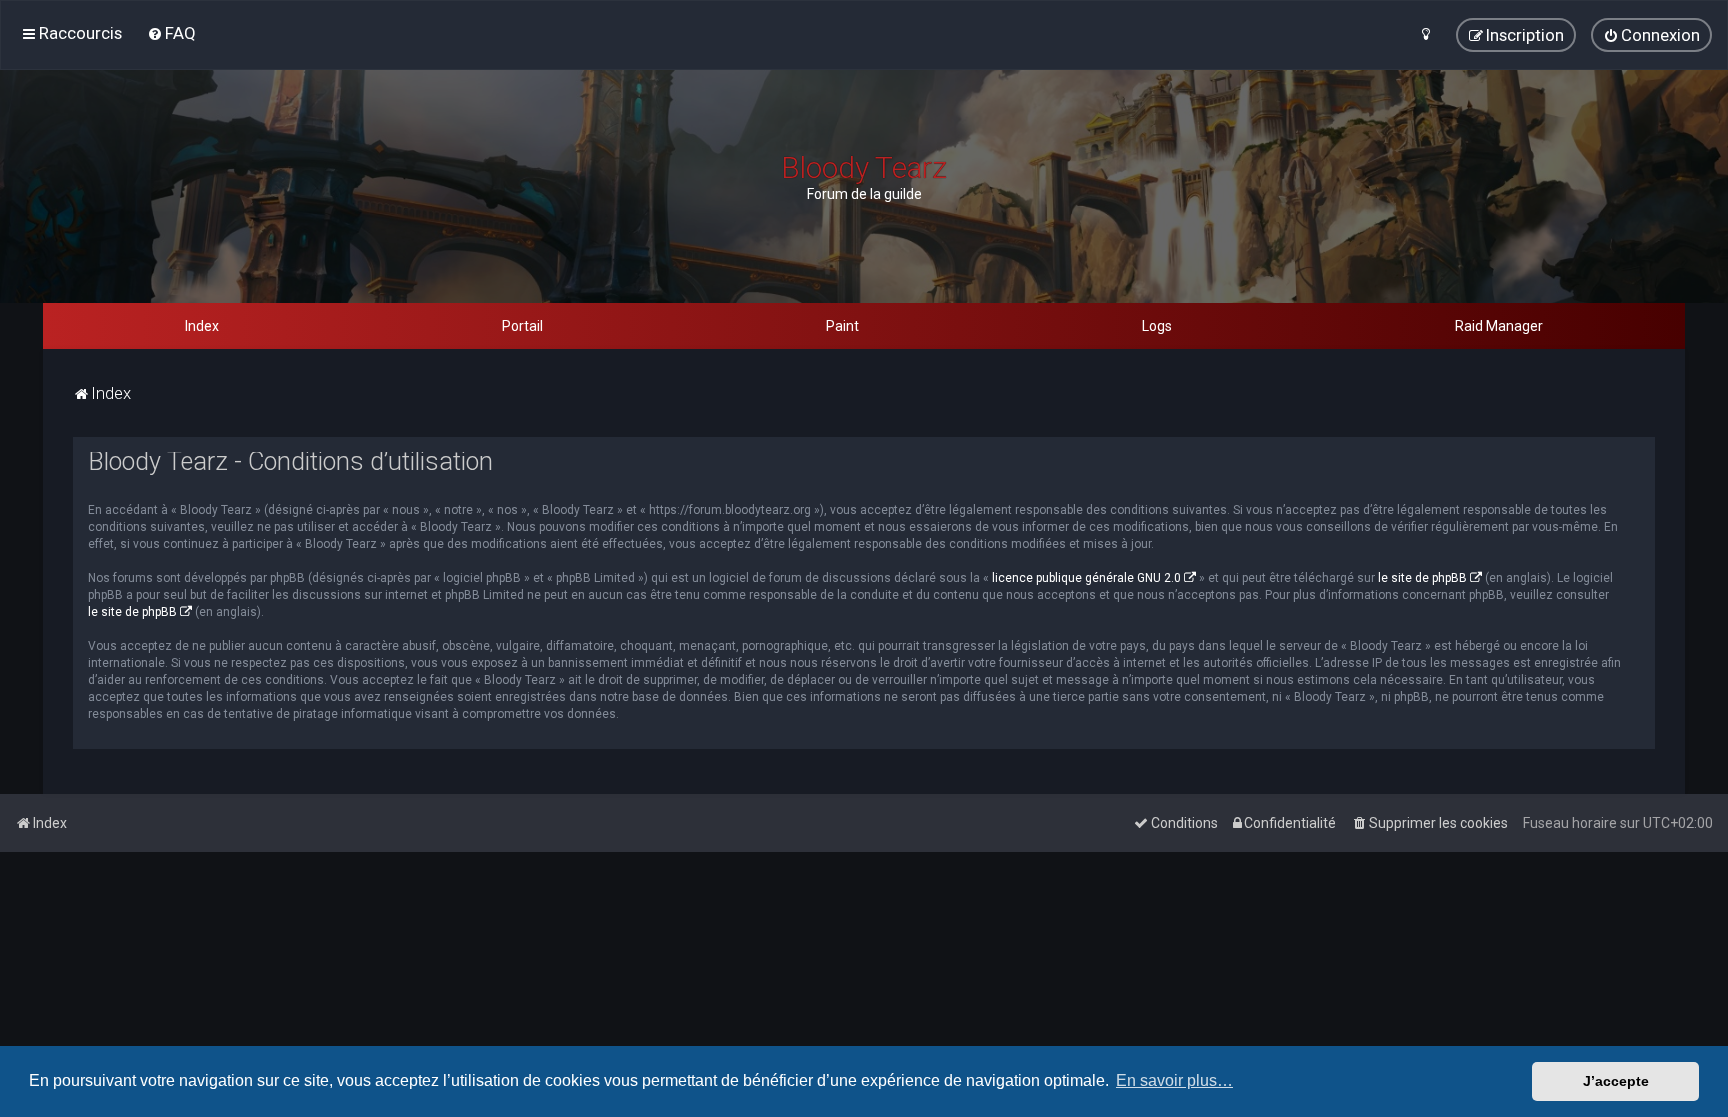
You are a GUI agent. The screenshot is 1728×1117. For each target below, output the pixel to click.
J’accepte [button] (1616, 1081)
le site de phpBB (1422, 578)
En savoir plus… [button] (1174, 1080)
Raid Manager (1499, 326)
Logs (1157, 326)
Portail (522, 326)
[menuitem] (171, 33)
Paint (842, 326)
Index (202, 326)
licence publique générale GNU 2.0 (1086, 578)
